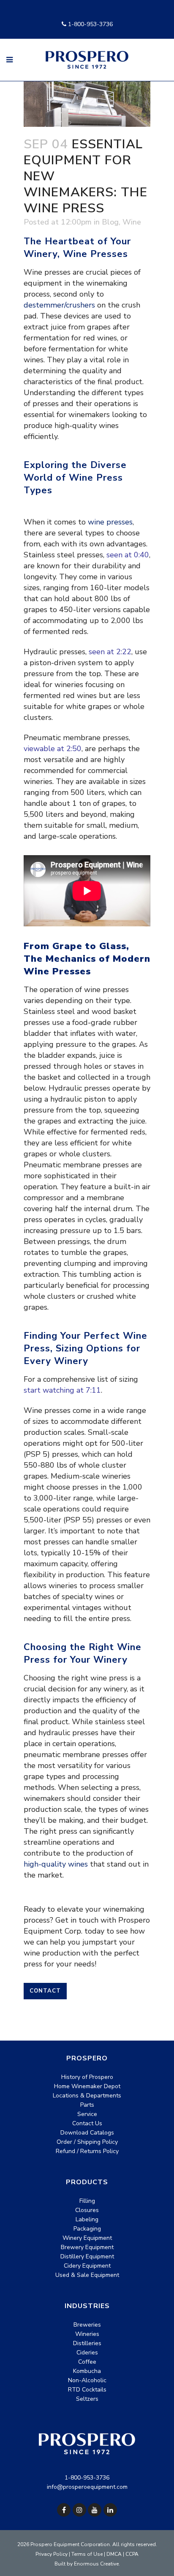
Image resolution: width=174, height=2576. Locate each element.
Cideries (87, 2353)
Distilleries (87, 2343)
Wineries (87, 2334)
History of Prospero (87, 2077)
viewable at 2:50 (53, 749)
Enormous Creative (96, 2564)
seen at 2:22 (110, 652)
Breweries (87, 2325)
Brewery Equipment (87, 2247)
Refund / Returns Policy (87, 2151)
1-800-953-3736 (90, 24)
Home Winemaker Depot (87, 2086)
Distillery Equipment (87, 2256)
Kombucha (87, 2371)
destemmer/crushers (59, 305)
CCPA (132, 2554)
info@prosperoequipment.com (87, 2487)
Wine (132, 222)
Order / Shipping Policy (87, 2142)
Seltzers (87, 2399)
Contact (45, 1991)
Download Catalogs (87, 2133)
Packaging (87, 2229)
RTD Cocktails (87, 2390)
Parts (87, 2105)
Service (87, 2114)
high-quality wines (56, 1864)
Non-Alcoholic (87, 2380)
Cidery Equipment (87, 2266)
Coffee (87, 2362)
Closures (87, 2210)
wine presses (110, 522)
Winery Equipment (87, 2238)
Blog (110, 222)
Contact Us (87, 2123)
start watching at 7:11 (62, 1390)
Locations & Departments (87, 2096)
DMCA (114, 2554)
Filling (87, 2201)
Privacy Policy (52, 2554)
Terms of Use (87, 2554)
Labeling (87, 2219)
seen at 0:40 (128, 555)
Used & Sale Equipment (87, 2275)
